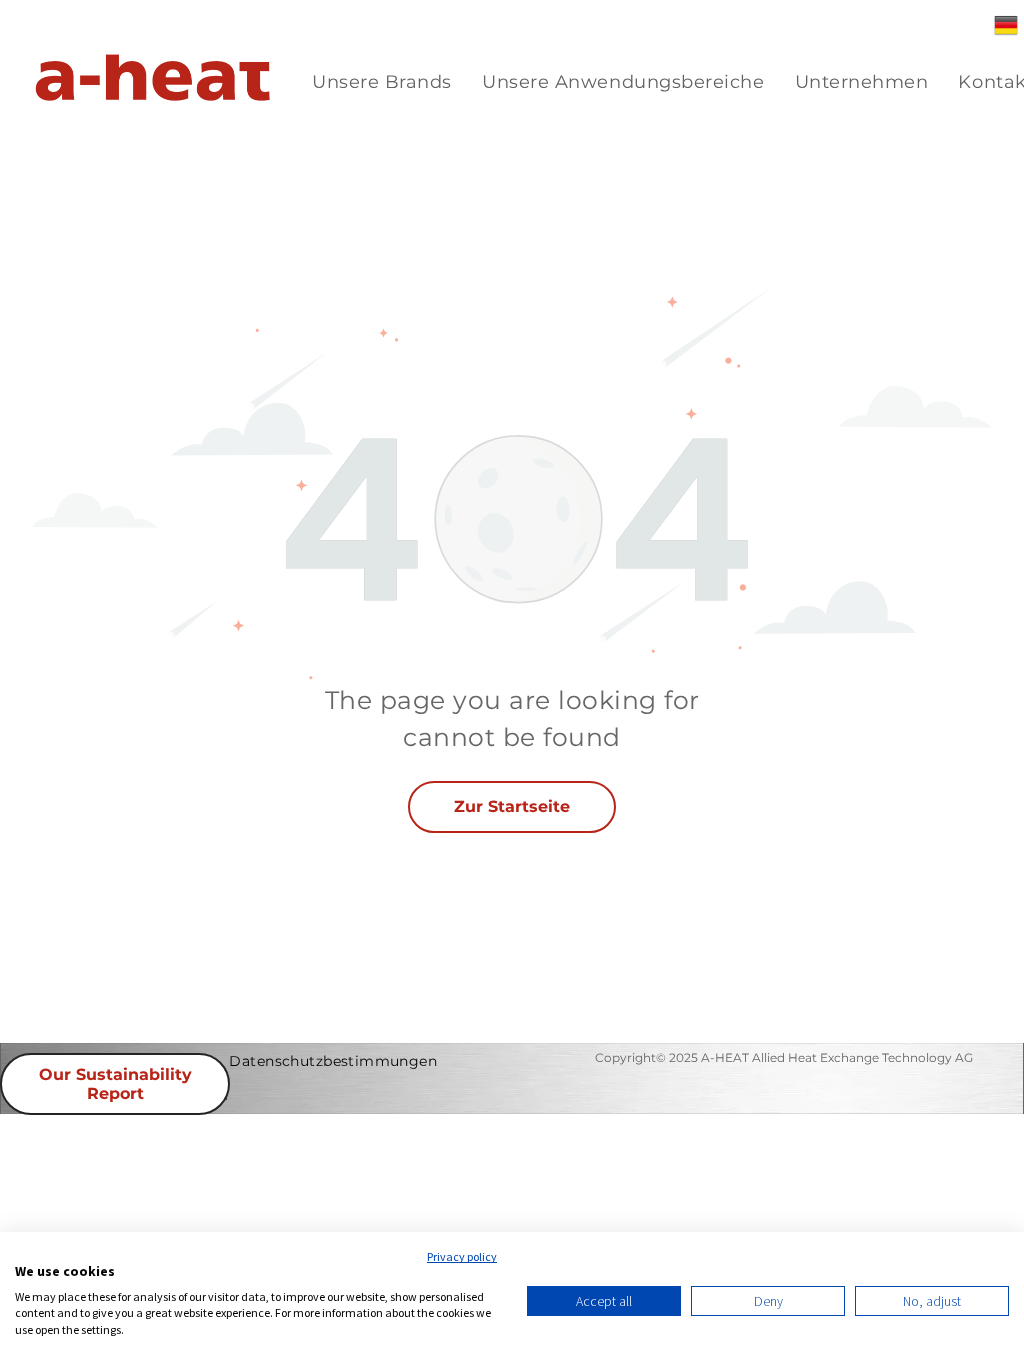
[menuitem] (382, 82)
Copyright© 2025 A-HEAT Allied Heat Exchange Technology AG (784, 1057)
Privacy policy (462, 1256)
